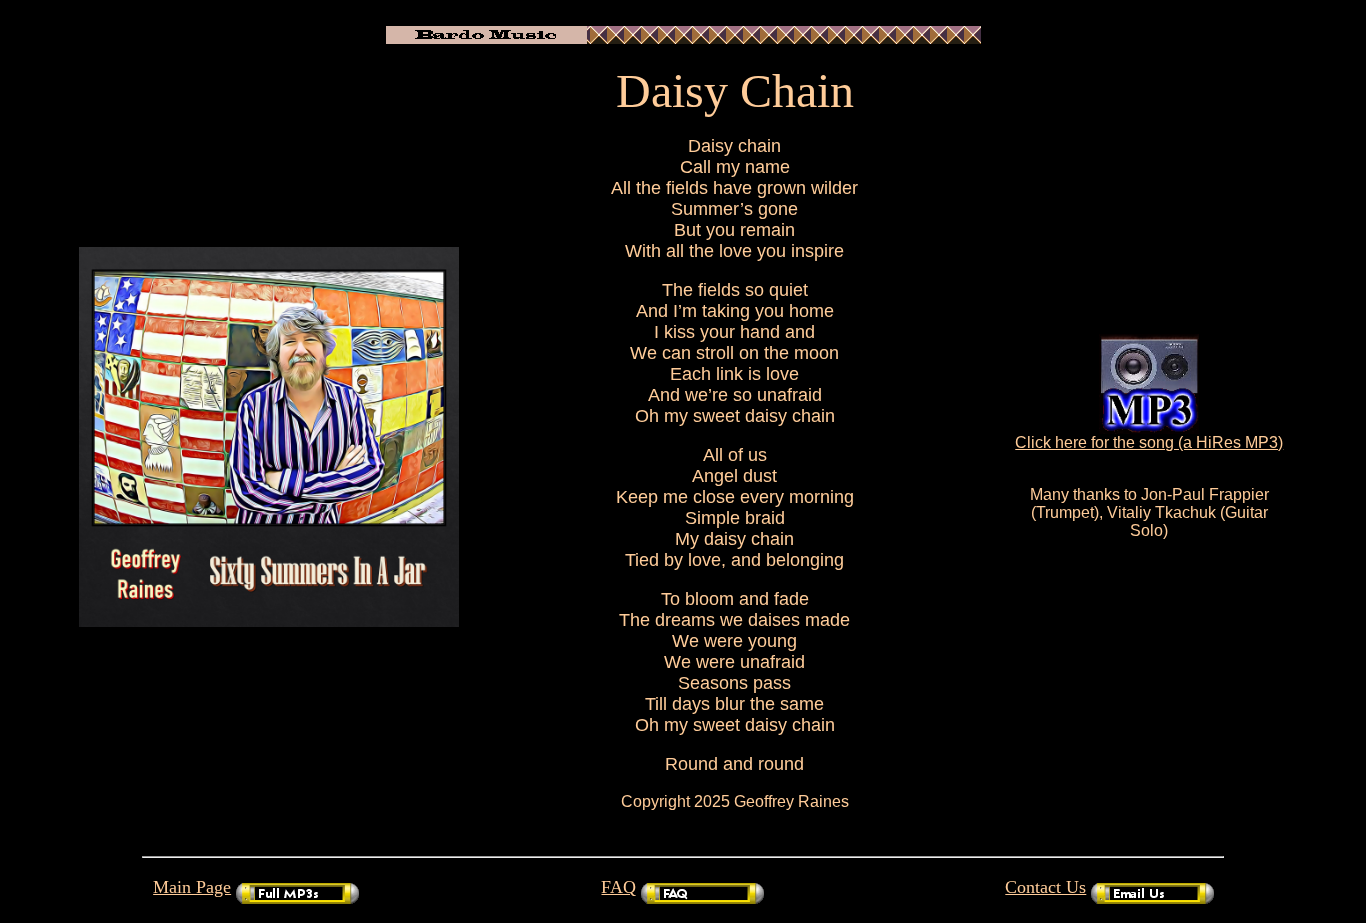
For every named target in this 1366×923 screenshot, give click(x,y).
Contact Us (1045, 887)
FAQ (618, 887)
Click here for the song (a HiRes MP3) (1149, 442)
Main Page (192, 887)
